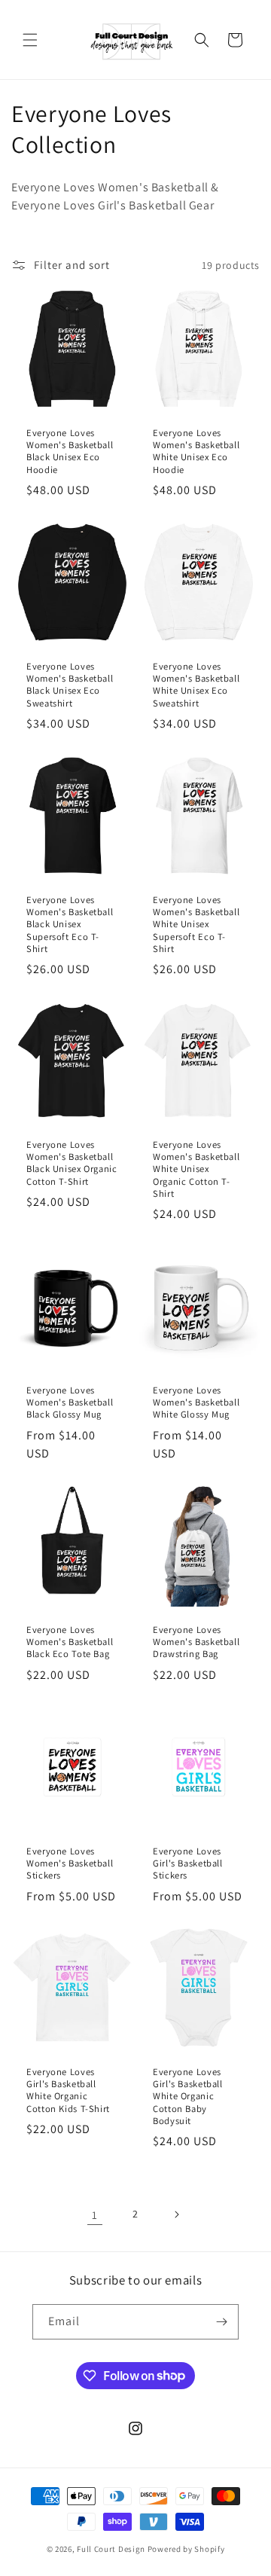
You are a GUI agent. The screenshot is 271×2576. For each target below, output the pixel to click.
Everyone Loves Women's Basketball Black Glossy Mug (70, 1402)
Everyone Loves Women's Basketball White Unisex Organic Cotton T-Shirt (196, 1169)
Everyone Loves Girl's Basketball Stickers (188, 1863)
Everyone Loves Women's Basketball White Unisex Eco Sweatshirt (196, 685)
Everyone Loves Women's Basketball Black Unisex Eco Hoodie (70, 452)
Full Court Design (111, 2549)
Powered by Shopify (186, 2549)
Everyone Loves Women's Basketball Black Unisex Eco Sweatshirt (70, 685)
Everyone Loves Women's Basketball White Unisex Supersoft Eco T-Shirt (196, 925)
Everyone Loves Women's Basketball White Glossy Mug (196, 1402)
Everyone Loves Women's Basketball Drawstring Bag (196, 1642)
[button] (30, 40)
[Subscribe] (221, 2322)
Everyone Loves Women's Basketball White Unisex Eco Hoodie (196, 452)
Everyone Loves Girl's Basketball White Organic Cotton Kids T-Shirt (68, 2091)
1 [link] (95, 2215)
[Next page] (176, 2214)
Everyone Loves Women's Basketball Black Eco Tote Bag (70, 1642)
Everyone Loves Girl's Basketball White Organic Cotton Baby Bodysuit (188, 2097)
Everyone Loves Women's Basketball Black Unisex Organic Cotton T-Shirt (72, 1163)
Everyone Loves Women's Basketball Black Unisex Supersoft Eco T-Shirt (70, 925)
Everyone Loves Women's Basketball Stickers (70, 1863)
